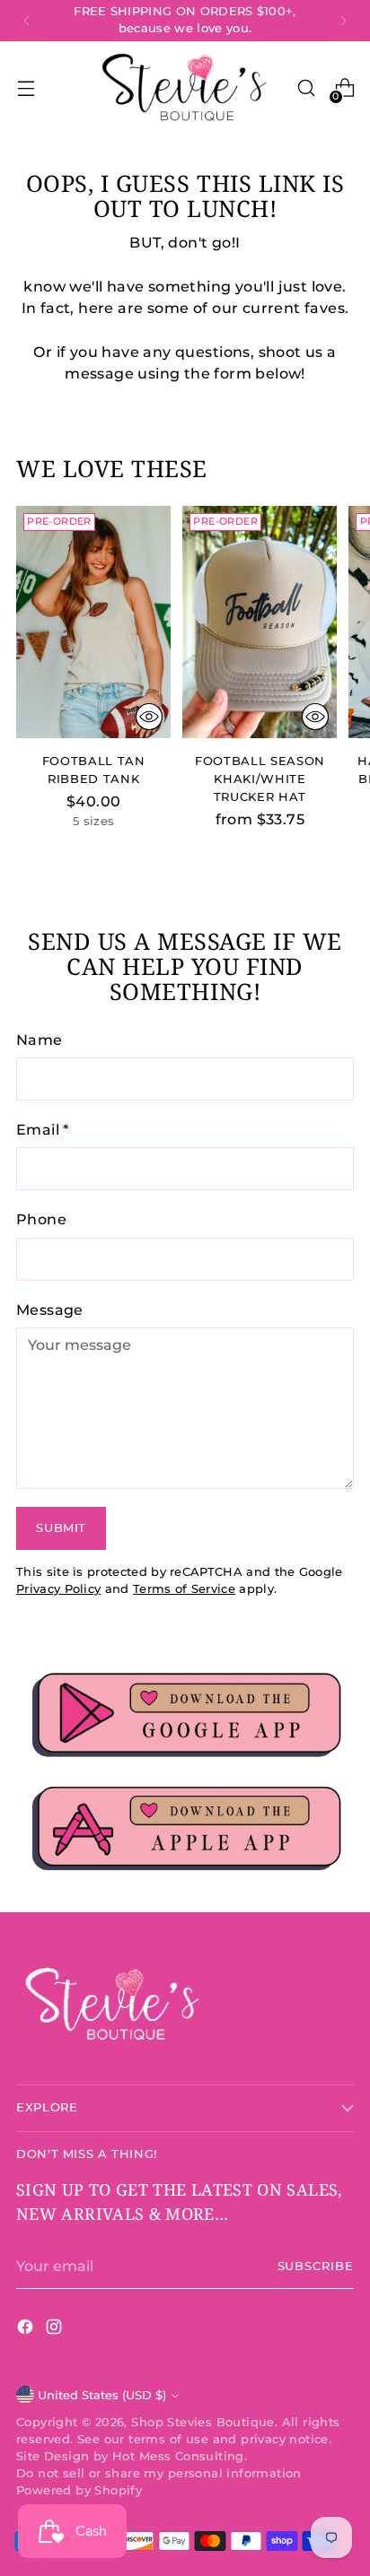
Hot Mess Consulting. (180, 2456)
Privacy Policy (58, 1589)
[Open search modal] (306, 88)
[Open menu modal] (26, 88)
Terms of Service (184, 1589)
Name (40, 1040)
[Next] (343, 21)
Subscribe (316, 2266)
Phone (41, 1219)
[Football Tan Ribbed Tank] (93, 622)
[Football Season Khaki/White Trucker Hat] (260, 622)
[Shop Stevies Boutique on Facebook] (27, 2329)
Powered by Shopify (79, 2490)
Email (43, 1129)
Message (50, 1310)
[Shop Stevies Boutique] (185, 88)
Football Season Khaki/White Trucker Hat (260, 779)
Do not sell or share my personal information (159, 2473)
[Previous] (27, 21)
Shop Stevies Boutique (203, 2422)
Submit (61, 1528)
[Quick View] (149, 717)
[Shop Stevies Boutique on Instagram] (56, 2329)
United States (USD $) (102, 2395)
